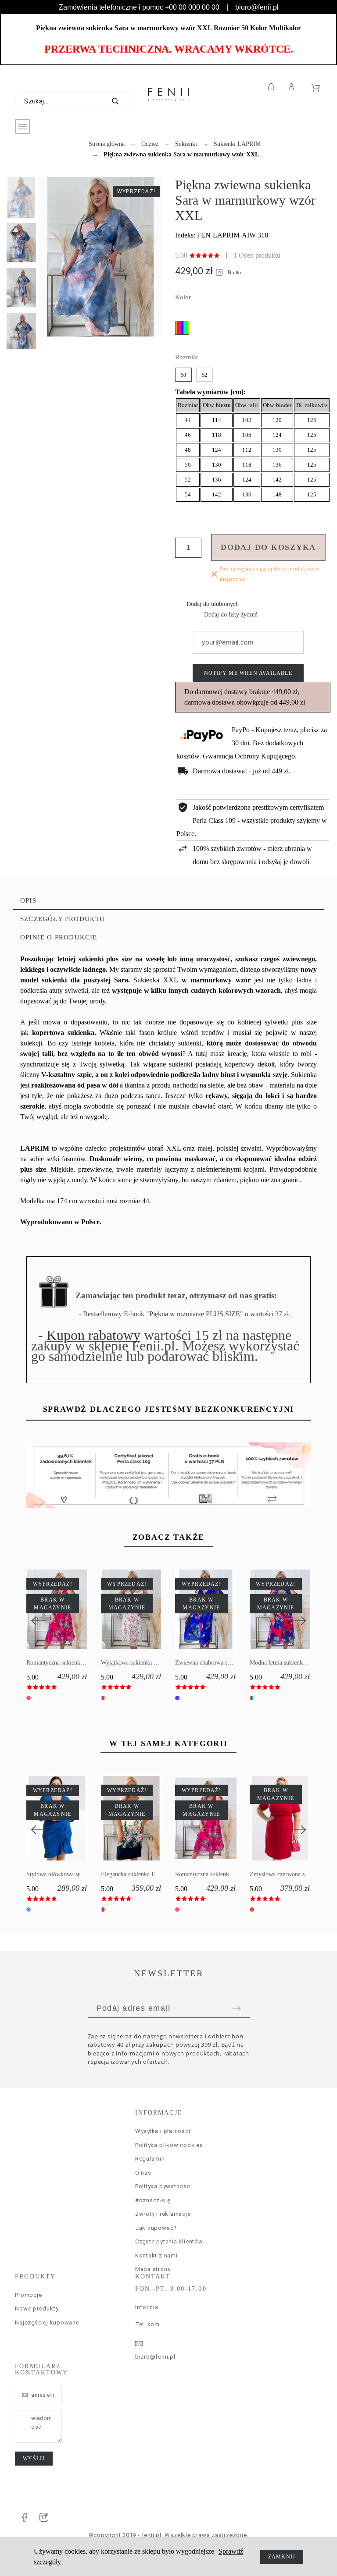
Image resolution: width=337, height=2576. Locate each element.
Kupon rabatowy (93, 1335)
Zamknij (282, 2557)
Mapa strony (153, 2269)
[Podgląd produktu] (293, 1818)
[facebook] (25, 2517)
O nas (143, 2173)
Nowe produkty (37, 2308)
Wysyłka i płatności (163, 2131)
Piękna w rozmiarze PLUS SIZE (195, 1314)
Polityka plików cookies (169, 2145)
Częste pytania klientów (169, 2241)
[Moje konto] (293, 87)
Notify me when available (248, 673)
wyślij (34, 2459)
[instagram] (44, 2517)
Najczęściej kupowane (47, 2323)
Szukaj (124, 101)
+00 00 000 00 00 (192, 7)
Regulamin (150, 2159)
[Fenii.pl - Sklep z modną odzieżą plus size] (168, 94)
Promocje (28, 2295)
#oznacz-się (153, 2200)
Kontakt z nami (156, 2255)
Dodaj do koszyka (268, 547)
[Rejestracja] (273, 87)
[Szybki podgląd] (267, 1818)
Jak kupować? (156, 2228)
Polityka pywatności (164, 2186)
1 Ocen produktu (257, 255)
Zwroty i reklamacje (163, 2214)
